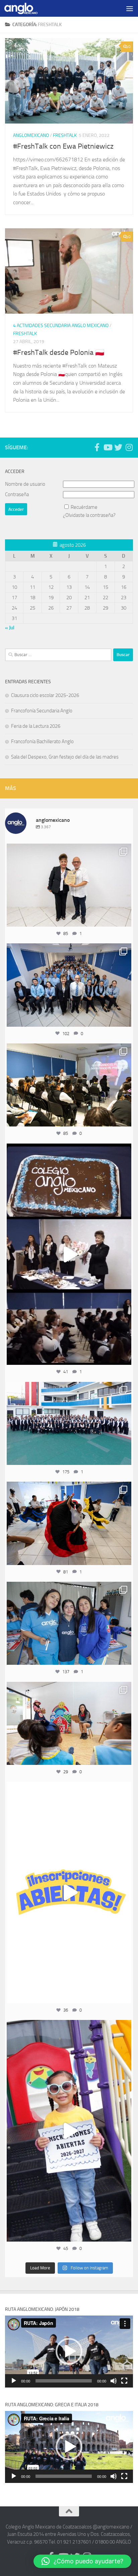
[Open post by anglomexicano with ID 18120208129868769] (69, 1892)
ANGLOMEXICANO (31, 135)
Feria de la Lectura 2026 (36, 726)
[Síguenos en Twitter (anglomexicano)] (118, 447)
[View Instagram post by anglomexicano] (125, 918)
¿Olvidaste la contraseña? (89, 515)
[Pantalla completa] (124, 2381)
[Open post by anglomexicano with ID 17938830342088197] (69, 1423)
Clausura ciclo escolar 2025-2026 (45, 695)
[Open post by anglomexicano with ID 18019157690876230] (69, 985)
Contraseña (17, 494)
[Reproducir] (14, 2381)
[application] (69, 2352)
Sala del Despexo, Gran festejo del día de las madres (65, 757)
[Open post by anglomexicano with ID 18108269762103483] (69, 2131)
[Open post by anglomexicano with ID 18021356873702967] (69, 885)
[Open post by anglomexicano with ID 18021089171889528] (69, 1623)
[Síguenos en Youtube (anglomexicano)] (108, 447)
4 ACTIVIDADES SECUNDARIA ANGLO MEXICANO (61, 326)
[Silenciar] (114, 2381)
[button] (69, 2351)
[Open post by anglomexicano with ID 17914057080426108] (69, 1723)
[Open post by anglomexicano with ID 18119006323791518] (69, 1523)
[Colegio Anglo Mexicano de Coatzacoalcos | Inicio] (26, 8)
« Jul (10, 628)
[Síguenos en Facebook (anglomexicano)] (97, 447)
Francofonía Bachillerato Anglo (42, 741)
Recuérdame (84, 507)
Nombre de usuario (25, 484)
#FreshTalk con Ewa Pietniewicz (63, 146)
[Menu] (130, 8)
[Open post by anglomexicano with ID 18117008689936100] (69, 1254)
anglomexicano (69, 850)
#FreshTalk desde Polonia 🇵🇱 (59, 353)
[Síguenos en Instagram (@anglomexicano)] (129, 447)
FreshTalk (65, 135)
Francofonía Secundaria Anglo (42, 711)
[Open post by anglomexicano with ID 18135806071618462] (69, 1085)
